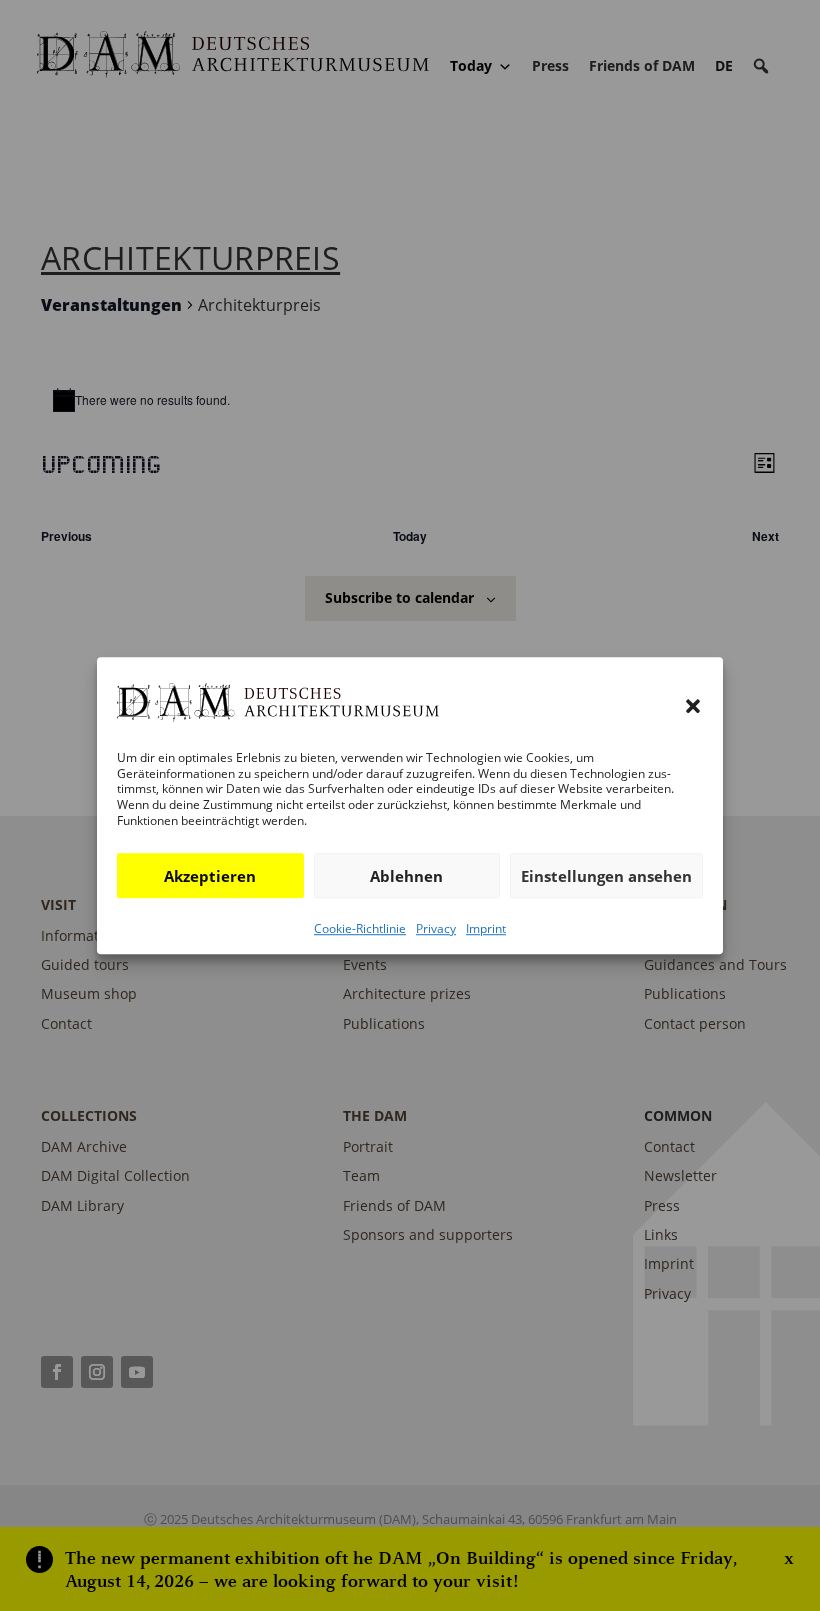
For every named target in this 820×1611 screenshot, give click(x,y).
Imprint (486, 928)
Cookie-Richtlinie (360, 928)
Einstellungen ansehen (606, 876)
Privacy (436, 928)
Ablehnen (406, 876)
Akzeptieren (210, 876)
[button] (693, 706)
